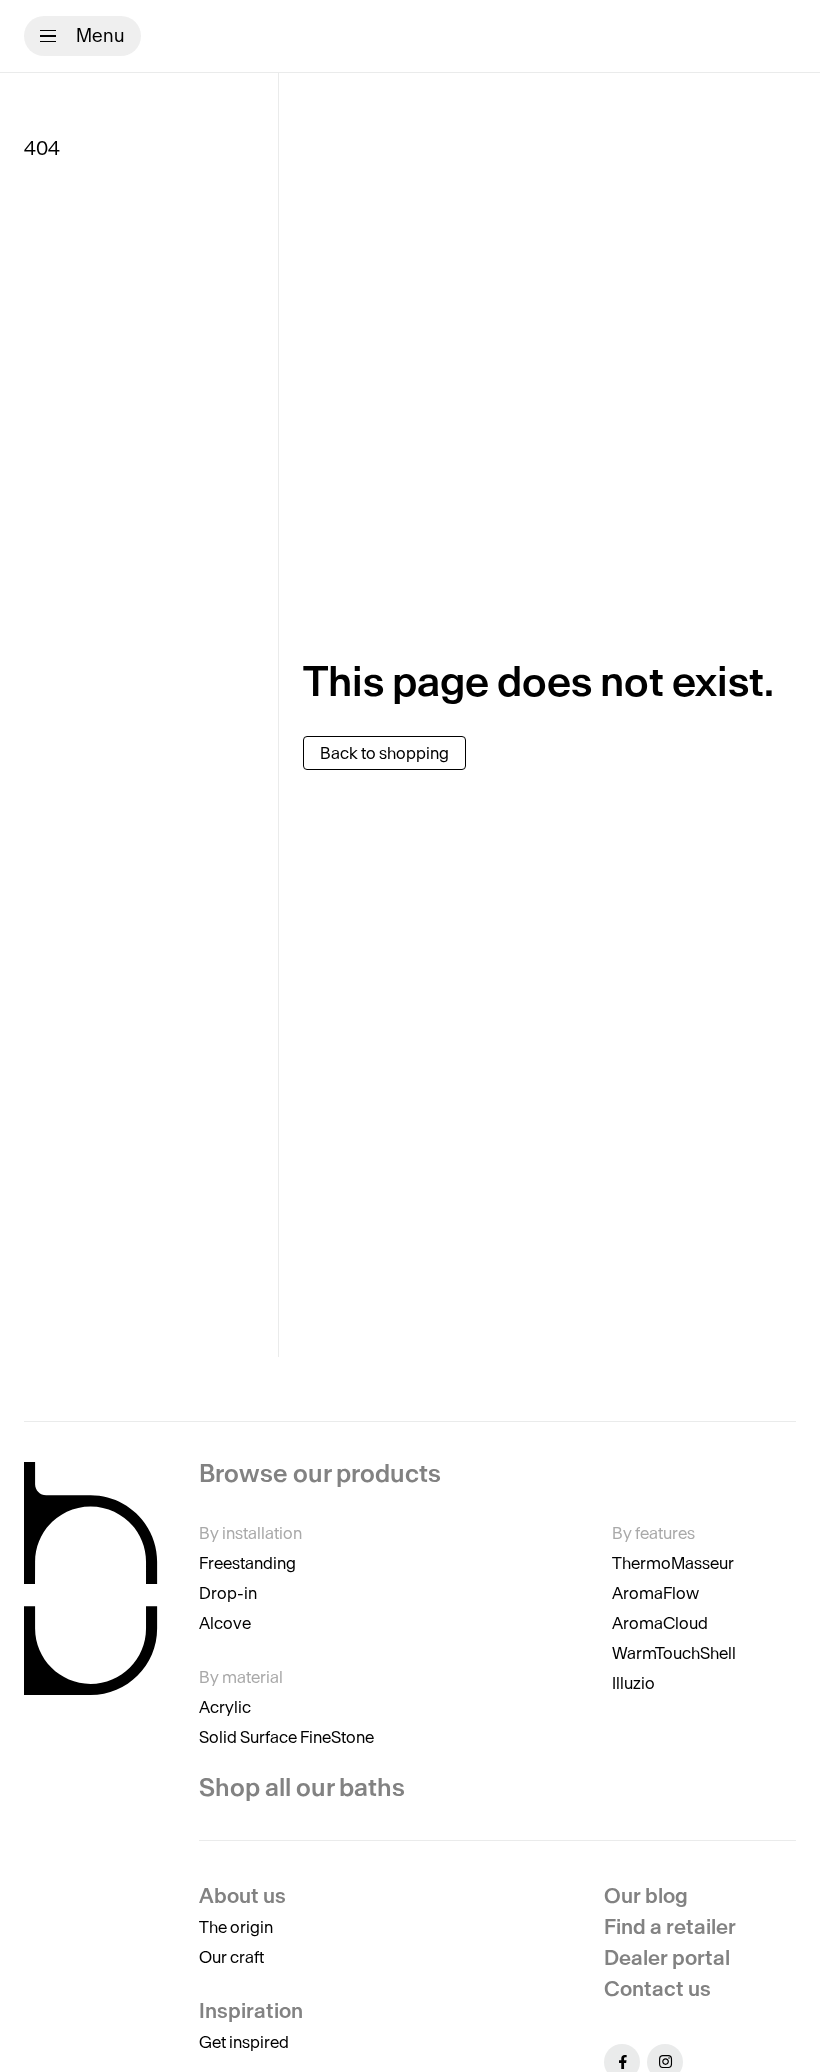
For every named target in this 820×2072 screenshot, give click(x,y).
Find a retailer (670, 1926)
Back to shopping (384, 753)
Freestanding (247, 1563)
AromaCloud (660, 1623)
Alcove (225, 1623)
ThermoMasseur (673, 1563)
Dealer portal (667, 1957)
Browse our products (320, 1474)
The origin (236, 1927)
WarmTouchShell (674, 1653)
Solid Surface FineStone (286, 1737)
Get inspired (244, 2042)
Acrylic (225, 1707)
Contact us (657, 1988)
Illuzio (633, 1683)
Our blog (646, 1895)
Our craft (231, 1957)
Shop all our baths (302, 1787)
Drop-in (228, 1593)
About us (242, 1895)
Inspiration (251, 2010)
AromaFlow (655, 1593)
